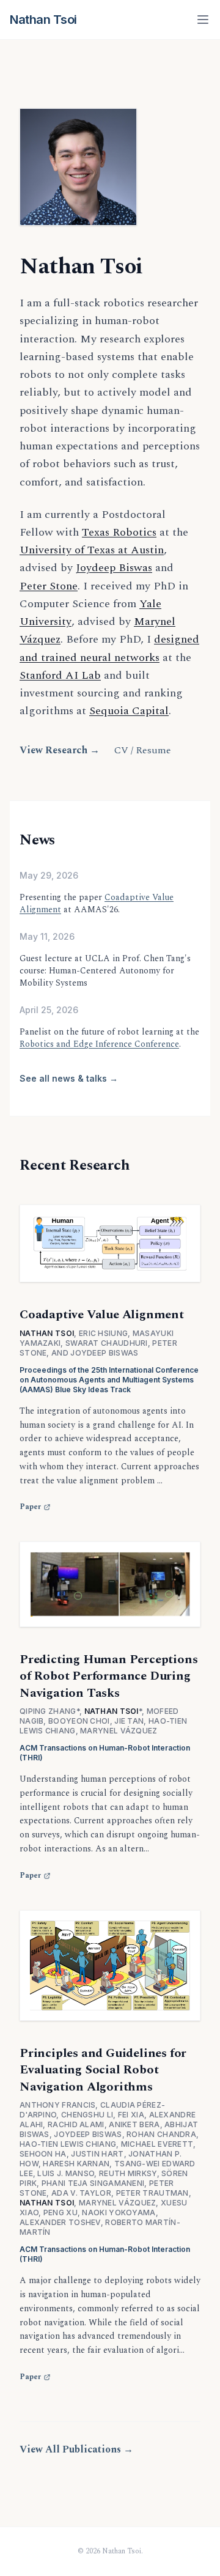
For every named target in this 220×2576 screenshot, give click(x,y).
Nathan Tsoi (43, 20)
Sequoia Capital (129, 711)
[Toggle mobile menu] (203, 20)
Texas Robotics (119, 532)
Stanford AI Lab (60, 675)
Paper (30, 1507)
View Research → (60, 750)
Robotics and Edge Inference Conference (99, 1044)
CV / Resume (143, 750)
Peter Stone (49, 586)
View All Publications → (76, 2449)
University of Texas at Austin (92, 550)
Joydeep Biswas (114, 568)
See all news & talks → (69, 1078)
